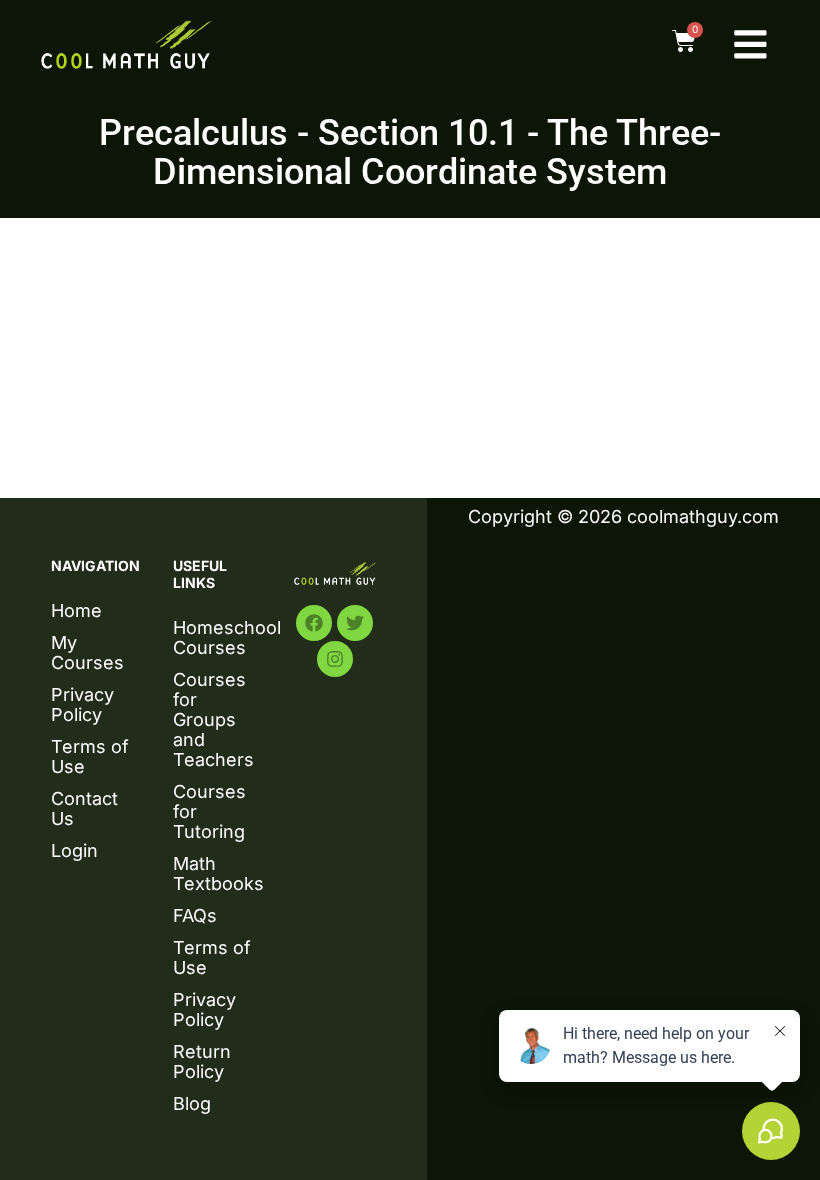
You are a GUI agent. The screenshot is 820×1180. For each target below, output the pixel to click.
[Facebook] (314, 623)
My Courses (87, 652)
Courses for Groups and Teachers (213, 719)
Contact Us (84, 808)
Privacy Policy (82, 704)
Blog (192, 1103)
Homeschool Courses (214, 637)
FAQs (195, 915)
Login (74, 850)
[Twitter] (355, 623)
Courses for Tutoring (209, 811)
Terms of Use (90, 756)
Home (76, 610)
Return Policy (202, 1061)
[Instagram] (335, 659)
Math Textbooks (214, 873)
